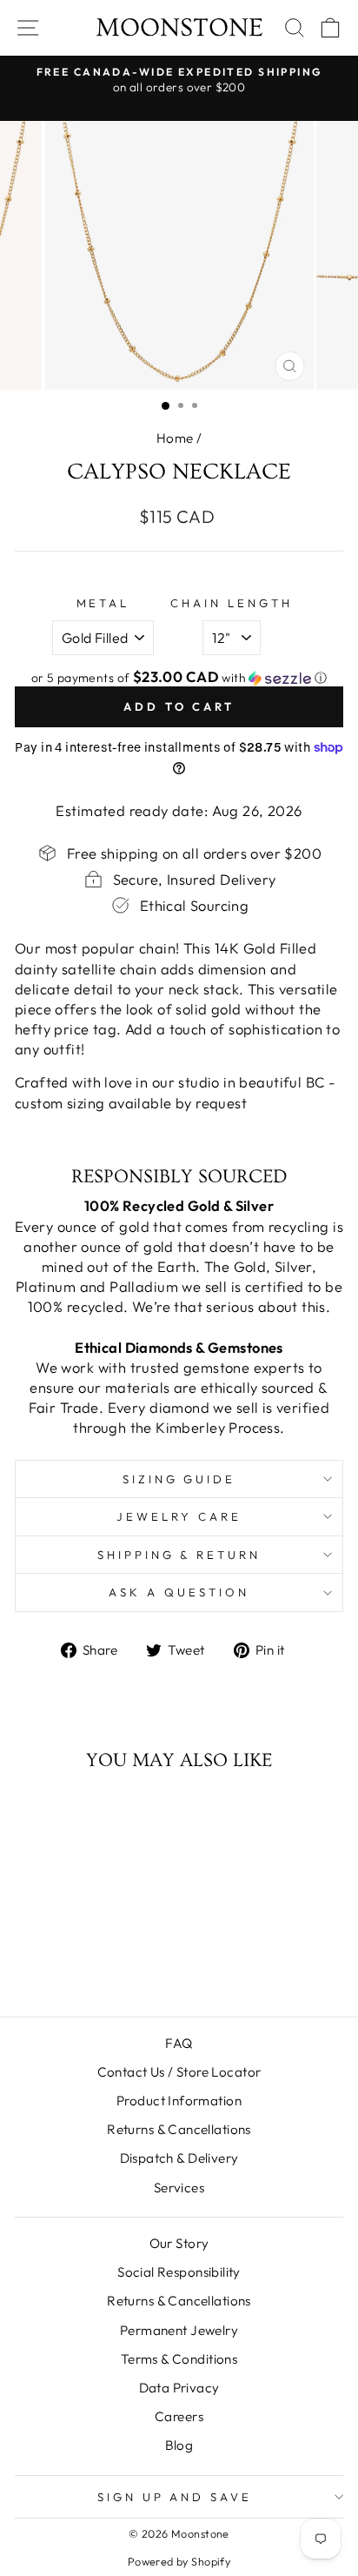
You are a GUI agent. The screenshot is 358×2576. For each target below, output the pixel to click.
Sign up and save (175, 2497)
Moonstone (179, 28)
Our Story (179, 2243)
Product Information (179, 2101)
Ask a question (179, 1592)
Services (179, 2188)
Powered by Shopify (179, 2561)
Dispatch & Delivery (179, 2158)
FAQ (179, 2043)
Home (175, 438)
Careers (179, 2416)
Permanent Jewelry (179, 2330)
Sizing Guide (179, 1479)
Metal (103, 603)
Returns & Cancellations (179, 2129)
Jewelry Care (179, 1516)
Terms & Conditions (179, 2359)
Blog (179, 2445)
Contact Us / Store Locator (179, 2072)
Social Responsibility (179, 2272)
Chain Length (232, 603)
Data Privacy (179, 2388)
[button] (179, 678)
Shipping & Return (179, 1555)
